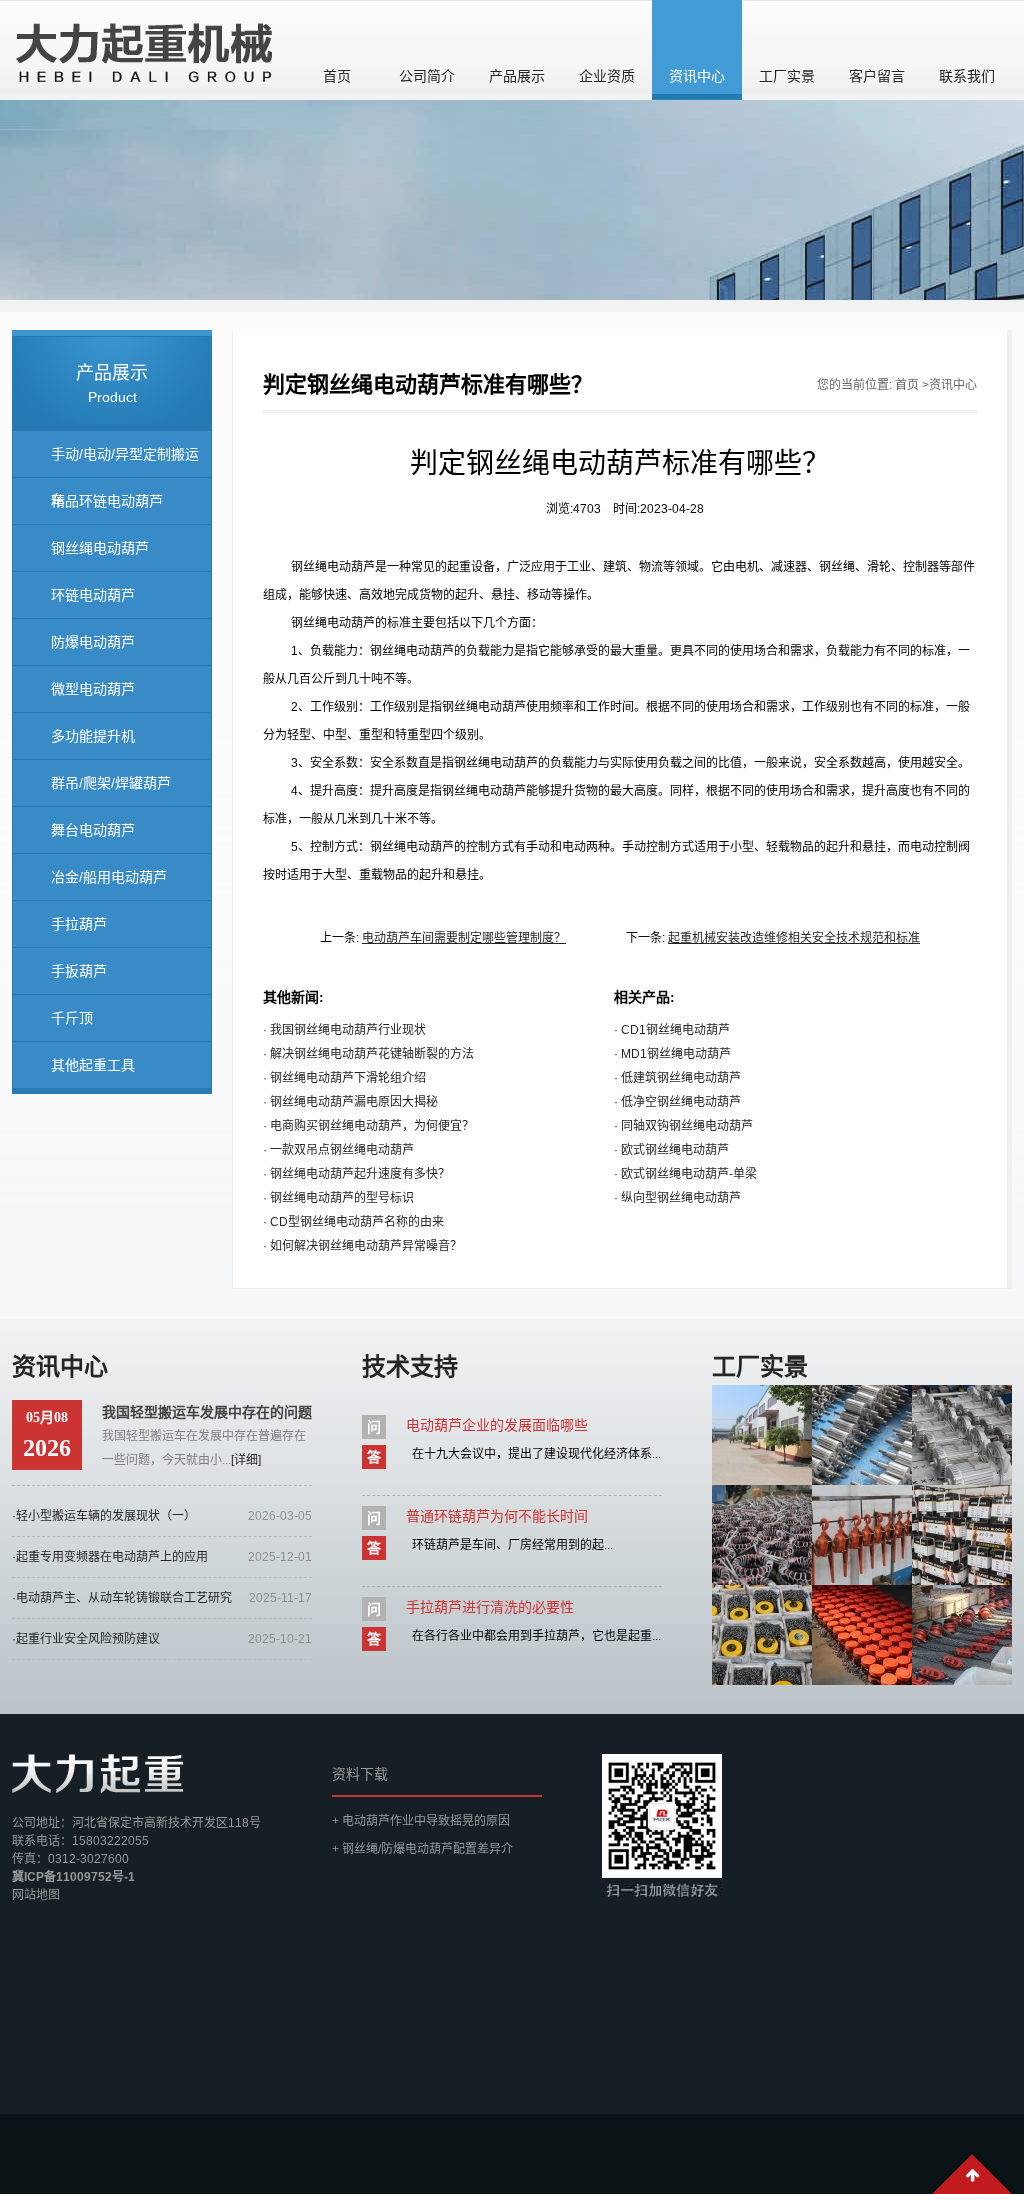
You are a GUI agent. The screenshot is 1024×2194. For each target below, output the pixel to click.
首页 (337, 76)
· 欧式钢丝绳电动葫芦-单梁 (685, 1174)
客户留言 (877, 76)
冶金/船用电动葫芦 (109, 877)
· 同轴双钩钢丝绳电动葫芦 (683, 1126)
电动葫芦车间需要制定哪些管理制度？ (464, 938)
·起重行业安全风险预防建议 (86, 1639)
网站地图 (36, 1895)
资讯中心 (697, 76)
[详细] (246, 1460)
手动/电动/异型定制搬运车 (125, 462)
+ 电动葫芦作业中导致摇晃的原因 (421, 1821)
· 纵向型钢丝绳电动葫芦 (677, 1198)
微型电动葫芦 (93, 689)
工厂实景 (787, 76)
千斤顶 (72, 1018)
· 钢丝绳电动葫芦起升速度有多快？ (356, 1174)
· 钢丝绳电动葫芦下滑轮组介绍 (344, 1078)
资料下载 (360, 1774)
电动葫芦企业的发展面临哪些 (497, 1425)
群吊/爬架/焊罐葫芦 (111, 783)
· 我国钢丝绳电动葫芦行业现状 (344, 1030)
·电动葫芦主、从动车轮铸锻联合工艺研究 (122, 1598)
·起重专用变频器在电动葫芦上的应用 (110, 1557)
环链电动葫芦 (93, 595)
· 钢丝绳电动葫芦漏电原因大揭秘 (350, 1102)
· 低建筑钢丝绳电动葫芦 (677, 1078)
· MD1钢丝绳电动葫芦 (672, 1054)
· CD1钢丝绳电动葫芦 (672, 1030)
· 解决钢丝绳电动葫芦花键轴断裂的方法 (368, 1054)
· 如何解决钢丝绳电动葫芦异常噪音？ (362, 1246)
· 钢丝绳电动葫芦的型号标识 (338, 1198)
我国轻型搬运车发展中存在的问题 (207, 1412)
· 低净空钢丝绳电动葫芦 (677, 1102)
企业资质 (607, 76)
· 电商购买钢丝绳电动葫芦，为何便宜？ (368, 1126)
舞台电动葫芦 (93, 830)
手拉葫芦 (79, 924)
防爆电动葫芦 (93, 642)
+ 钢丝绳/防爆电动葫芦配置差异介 (422, 1849)
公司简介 (427, 76)
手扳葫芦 (79, 971)
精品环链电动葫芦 (107, 501)
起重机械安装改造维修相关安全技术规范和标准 (794, 938)
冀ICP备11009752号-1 (73, 1877)
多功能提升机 (93, 736)
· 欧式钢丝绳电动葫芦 (671, 1150)
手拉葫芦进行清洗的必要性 (490, 1607)
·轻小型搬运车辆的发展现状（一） (104, 1516)
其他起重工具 (93, 1065)
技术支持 (410, 1366)
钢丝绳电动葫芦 (100, 548)
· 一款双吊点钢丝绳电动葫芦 (338, 1150)
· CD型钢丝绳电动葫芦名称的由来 (353, 1222)
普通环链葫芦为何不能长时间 (497, 1516)
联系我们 (967, 76)
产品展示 (517, 76)
